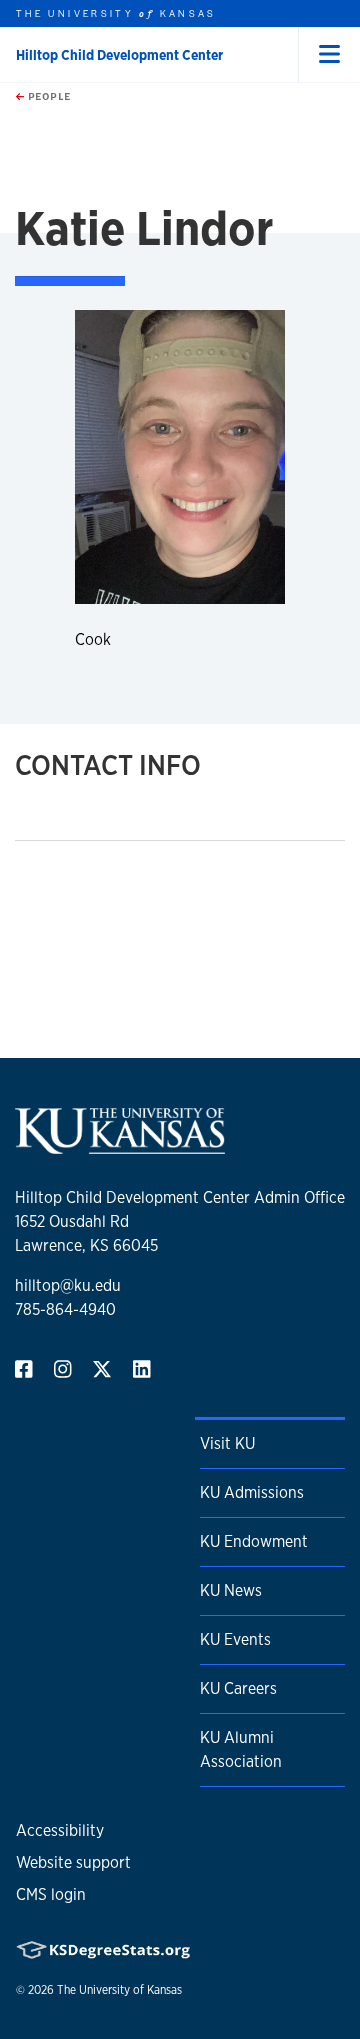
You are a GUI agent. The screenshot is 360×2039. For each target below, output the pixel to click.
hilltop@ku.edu (68, 1285)
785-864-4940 (65, 1309)
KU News (231, 1590)
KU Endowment (254, 1541)
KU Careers (238, 1688)
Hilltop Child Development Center (119, 55)
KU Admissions (252, 1492)
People (47, 96)
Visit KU (227, 1443)
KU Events (235, 1639)
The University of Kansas (119, 1990)
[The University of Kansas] (120, 1145)
